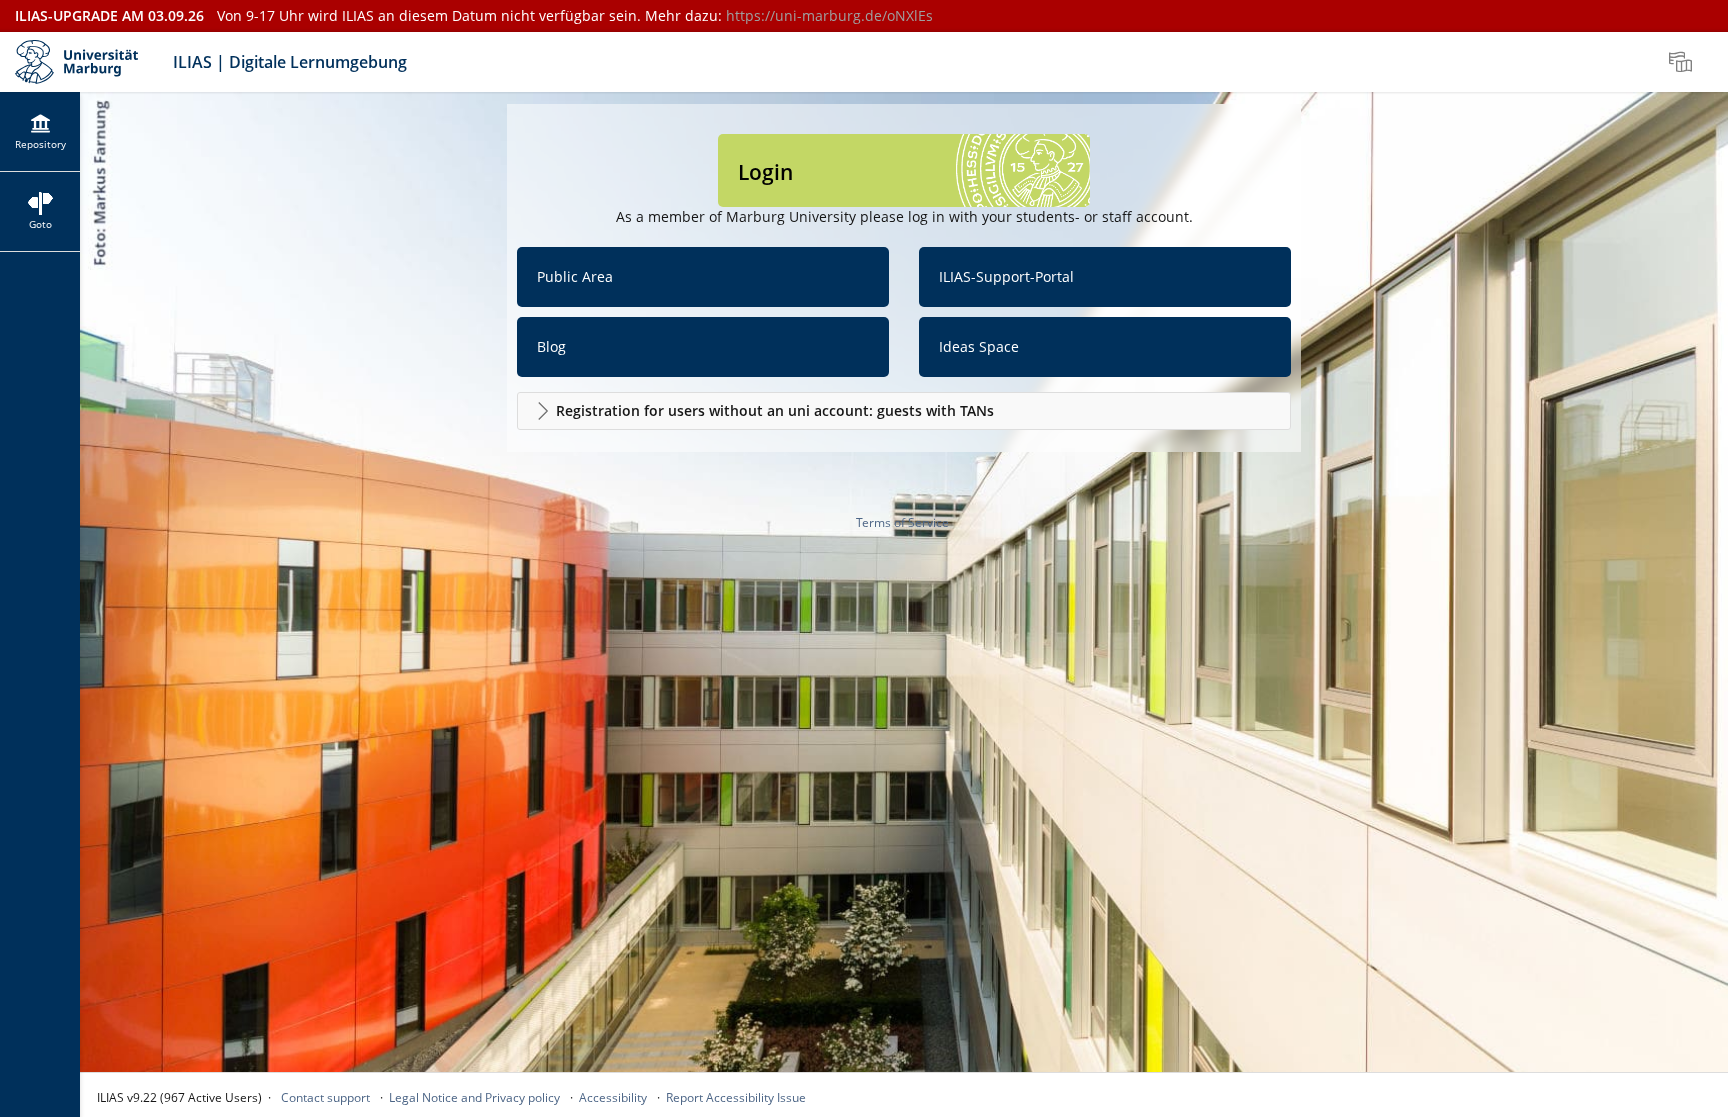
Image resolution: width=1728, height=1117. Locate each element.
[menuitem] (1683, 62)
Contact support (325, 1097)
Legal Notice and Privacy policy (474, 1097)
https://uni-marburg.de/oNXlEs (829, 15)
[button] (904, 411)
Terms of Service (902, 522)
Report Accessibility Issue (736, 1097)
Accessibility (613, 1097)
